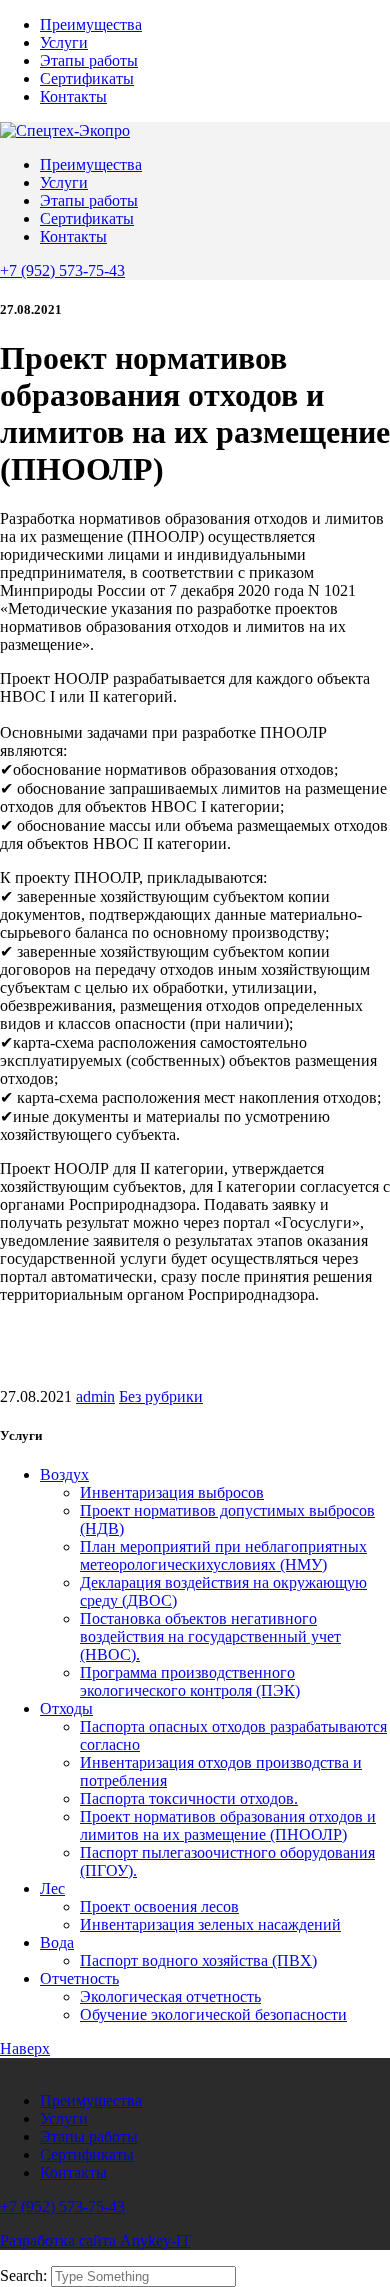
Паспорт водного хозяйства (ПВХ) (198, 1960)
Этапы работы (89, 60)
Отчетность (79, 1978)
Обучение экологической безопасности (213, 2014)
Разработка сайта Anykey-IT (95, 2240)
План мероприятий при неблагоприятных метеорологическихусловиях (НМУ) (223, 1555)
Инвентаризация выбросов (172, 1492)
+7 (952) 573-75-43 (62, 270)
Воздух (64, 1474)
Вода (57, 1942)
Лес (52, 1888)
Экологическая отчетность (170, 1996)
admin (95, 1396)
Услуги (64, 42)
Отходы (66, 1708)
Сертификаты (87, 78)
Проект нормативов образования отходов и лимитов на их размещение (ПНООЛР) (228, 1825)
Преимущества (91, 24)
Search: (25, 2275)
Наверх (25, 2048)
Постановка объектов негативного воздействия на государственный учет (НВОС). (210, 1636)
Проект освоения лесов (159, 1906)
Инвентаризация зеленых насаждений (210, 1924)
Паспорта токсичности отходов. (189, 1798)
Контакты (73, 96)
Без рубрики (161, 1396)
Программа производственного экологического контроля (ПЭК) (190, 1681)
